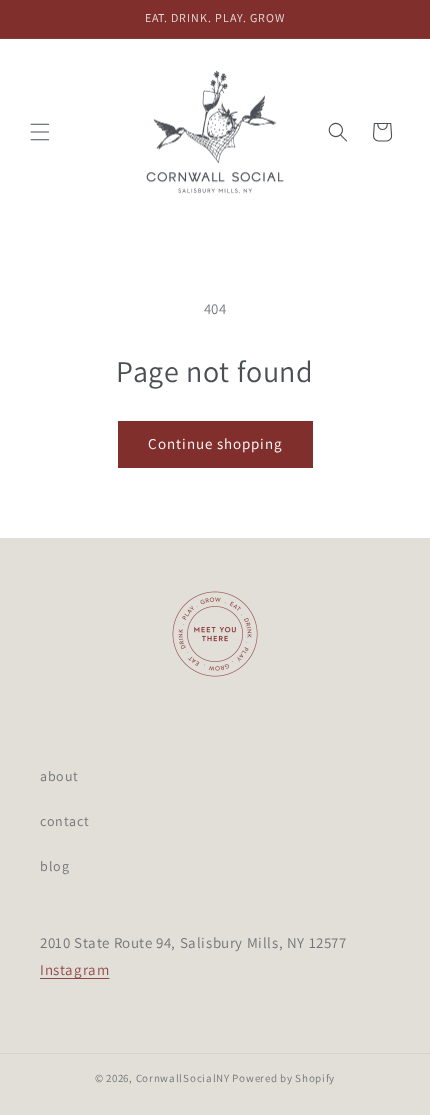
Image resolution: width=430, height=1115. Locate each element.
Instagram (74, 969)
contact (64, 821)
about (59, 776)
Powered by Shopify (283, 1078)
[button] (40, 132)
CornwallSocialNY (183, 1078)
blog (54, 866)
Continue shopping (215, 443)
